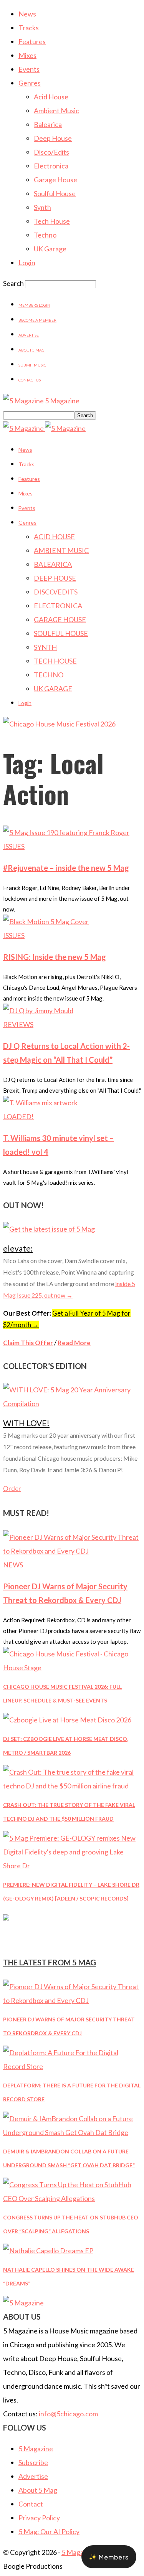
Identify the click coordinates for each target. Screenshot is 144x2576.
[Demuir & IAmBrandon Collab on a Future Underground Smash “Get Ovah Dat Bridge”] (72, 2132)
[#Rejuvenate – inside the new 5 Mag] (66, 832)
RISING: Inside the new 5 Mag (55, 957)
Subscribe (33, 2462)
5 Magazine (36, 2449)
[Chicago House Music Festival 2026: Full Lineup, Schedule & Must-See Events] (72, 1668)
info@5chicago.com (68, 2414)
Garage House (55, 180)
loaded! (18, 1116)
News (27, 14)
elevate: (18, 1248)
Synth (42, 207)
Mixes (27, 55)
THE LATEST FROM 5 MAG (50, 1962)
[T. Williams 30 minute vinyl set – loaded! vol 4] (40, 1103)
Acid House (51, 97)
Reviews (18, 1024)
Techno (45, 235)
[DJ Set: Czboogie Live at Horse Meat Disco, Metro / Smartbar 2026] (67, 1720)
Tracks (29, 28)
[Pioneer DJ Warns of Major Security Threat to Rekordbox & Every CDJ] (72, 1551)
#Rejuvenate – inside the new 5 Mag (66, 868)
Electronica (51, 166)
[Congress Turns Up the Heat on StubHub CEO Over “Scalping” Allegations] (72, 2198)
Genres (30, 83)
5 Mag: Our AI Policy (49, 2531)
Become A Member (37, 320)
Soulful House (55, 193)
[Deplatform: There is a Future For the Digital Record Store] (72, 2066)
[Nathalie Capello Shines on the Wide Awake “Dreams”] (48, 2251)
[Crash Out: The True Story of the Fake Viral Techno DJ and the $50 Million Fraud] (72, 1786)
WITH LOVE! (26, 1423)
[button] (109, 2557)
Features (32, 41)
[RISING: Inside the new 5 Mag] (46, 921)
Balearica (48, 124)
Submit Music (32, 365)
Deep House (53, 138)
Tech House (52, 221)
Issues (14, 846)
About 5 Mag (31, 350)
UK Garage (50, 249)
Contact (31, 2504)
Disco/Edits (51, 152)
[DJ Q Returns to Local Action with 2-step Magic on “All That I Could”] (38, 1011)
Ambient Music (56, 111)
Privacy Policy (39, 2518)
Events (29, 69)
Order (12, 1489)
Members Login (34, 305)
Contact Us (30, 380)
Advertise (29, 335)
